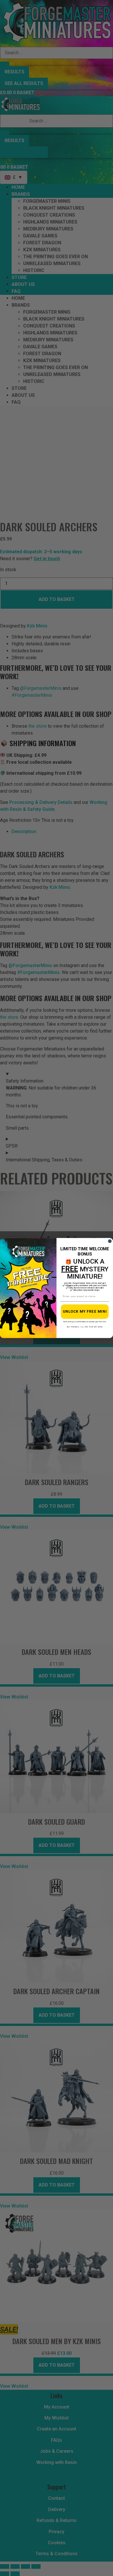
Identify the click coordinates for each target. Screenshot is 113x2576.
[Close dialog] (110, 1241)
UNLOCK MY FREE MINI (85, 1312)
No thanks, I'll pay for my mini (85, 1327)
